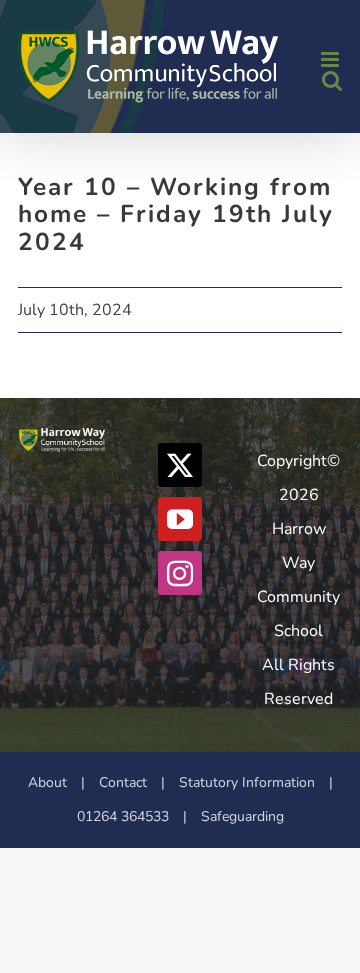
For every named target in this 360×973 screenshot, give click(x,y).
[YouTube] (180, 519)
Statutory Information (247, 782)
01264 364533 (123, 816)
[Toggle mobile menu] (331, 59)
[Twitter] (180, 465)
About (47, 782)
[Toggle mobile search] (332, 80)
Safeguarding (242, 816)
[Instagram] (180, 573)
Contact (123, 782)
